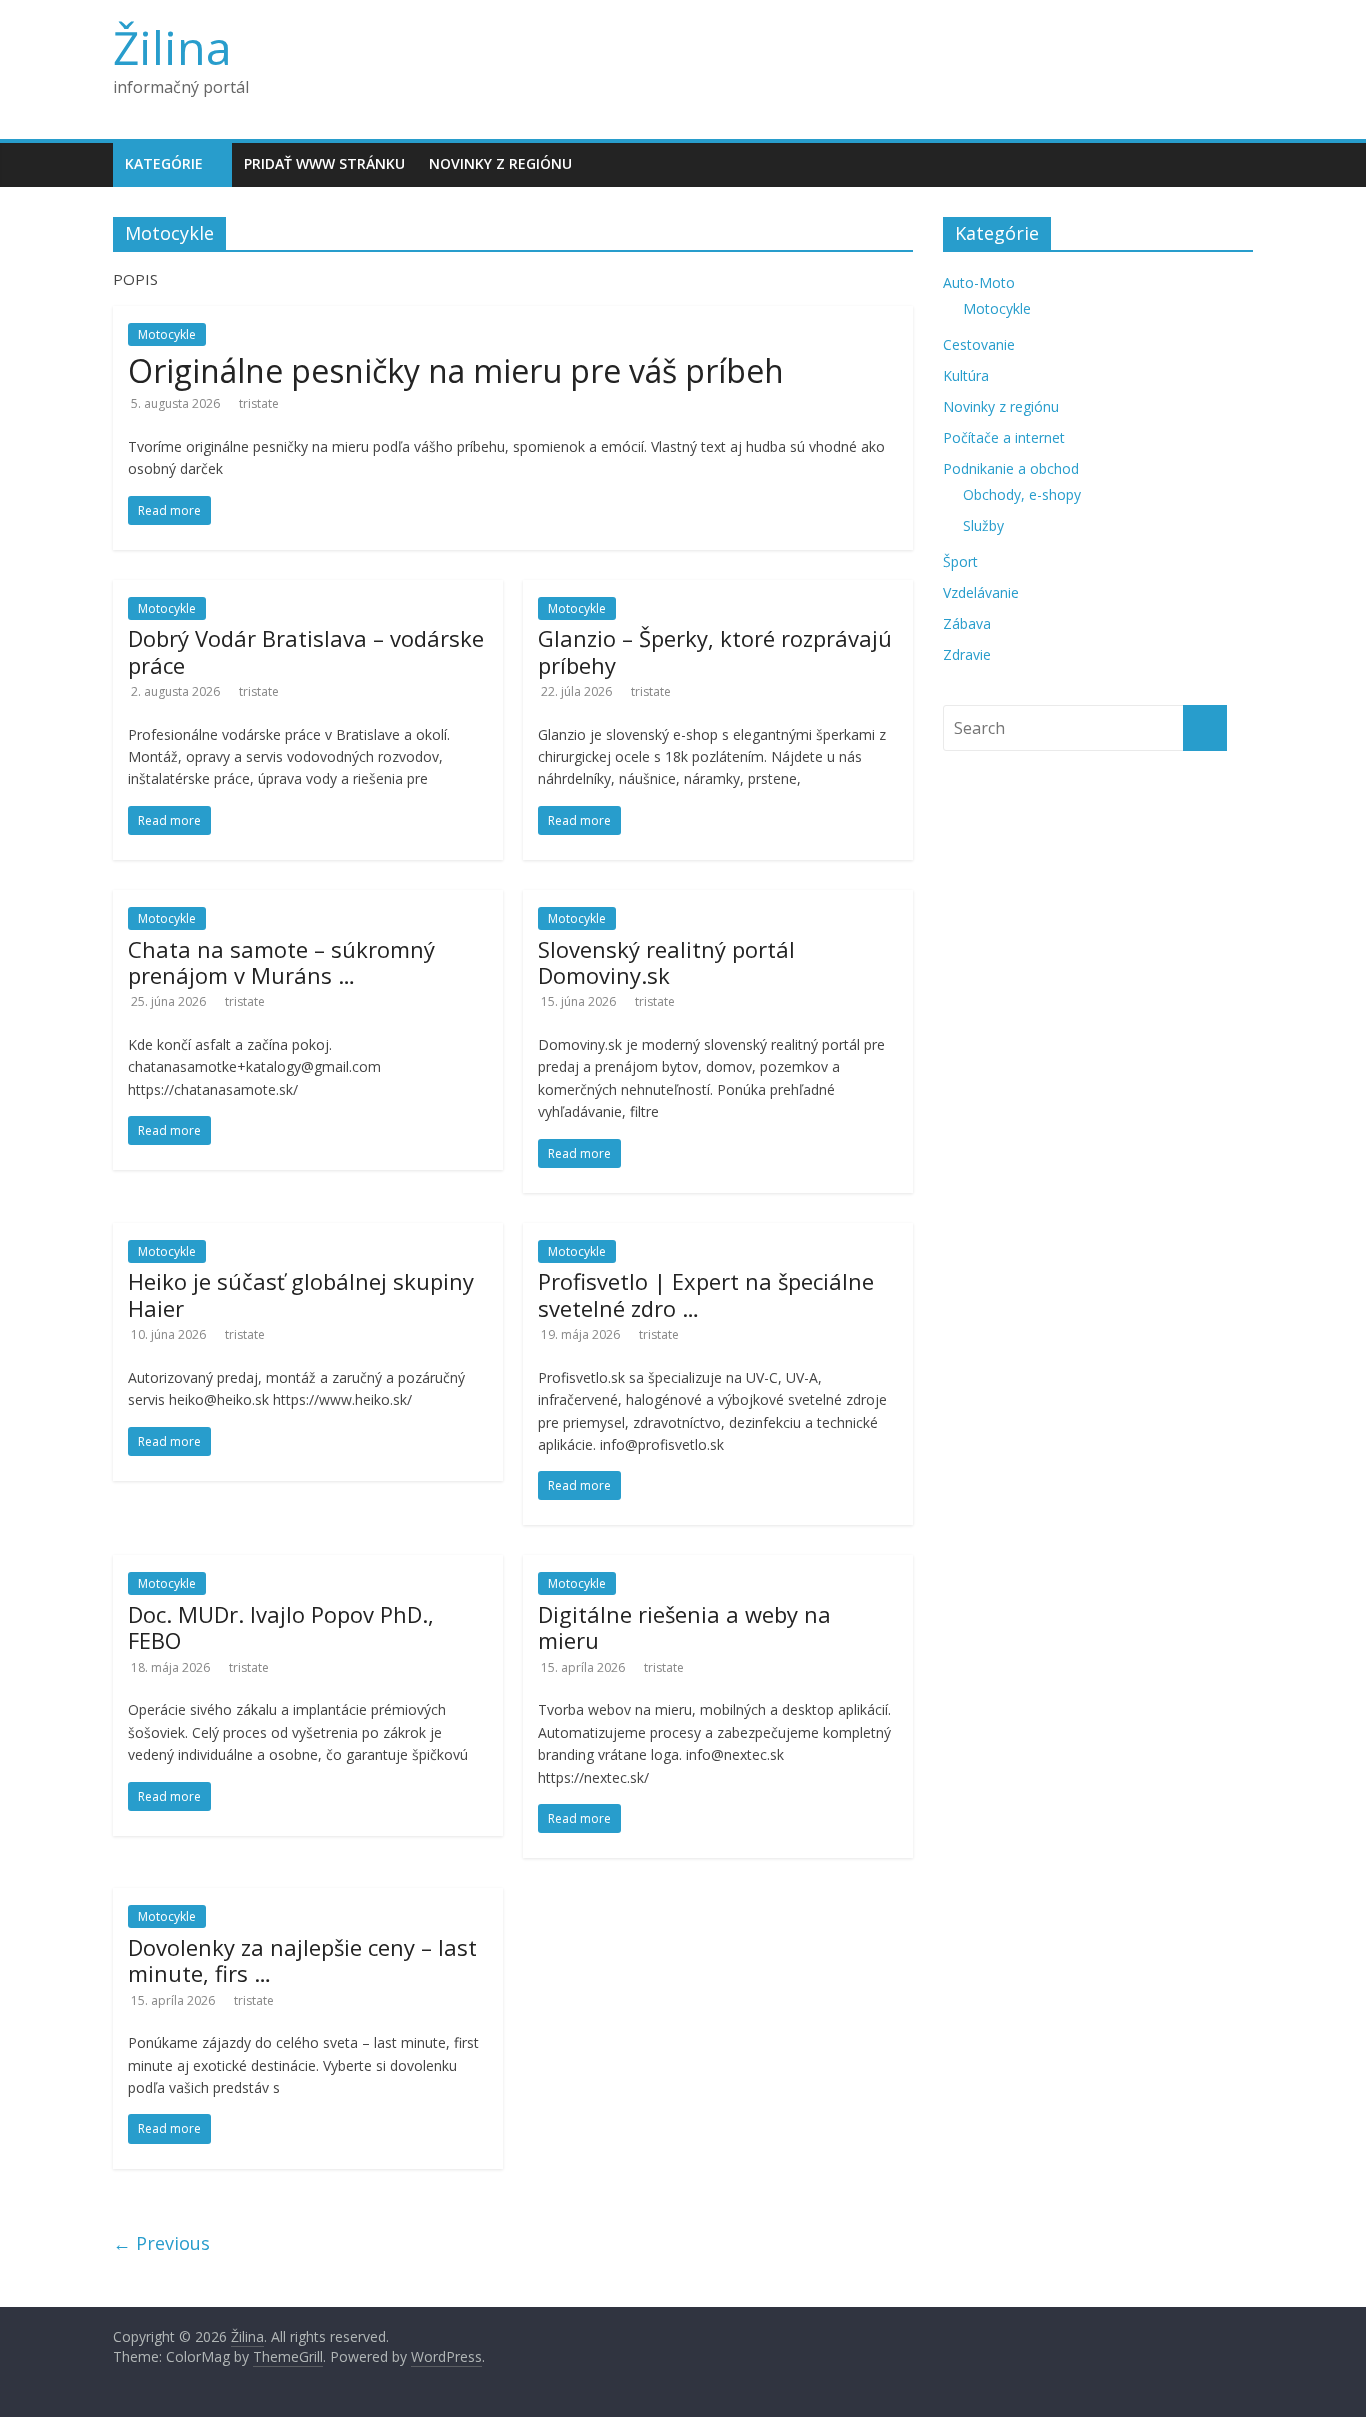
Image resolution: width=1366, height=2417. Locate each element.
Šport (960, 561)
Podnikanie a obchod (1011, 468)
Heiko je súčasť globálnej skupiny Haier (301, 1294)
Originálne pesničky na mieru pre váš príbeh (456, 370)
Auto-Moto (979, 282)
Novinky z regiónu (500, 163)
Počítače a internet (1004, 437)
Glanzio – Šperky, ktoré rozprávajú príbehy (715, 651)
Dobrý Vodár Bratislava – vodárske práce (306, 651)
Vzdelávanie (981, 592)
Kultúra (966, 375)
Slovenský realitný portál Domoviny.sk (666, 962)
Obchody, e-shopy (1022, 494)
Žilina (172, 47)
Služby (983, 525)
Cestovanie (979, 344)
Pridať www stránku (324, 163)
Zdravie (967, 654)
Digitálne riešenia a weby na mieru (684, 1627)
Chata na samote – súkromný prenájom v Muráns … (281, 962)
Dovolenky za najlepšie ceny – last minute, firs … (302, 1960)
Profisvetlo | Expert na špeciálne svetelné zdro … (706, 1294)
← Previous (161, 2243)
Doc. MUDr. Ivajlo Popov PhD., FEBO (281, 1627)
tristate (259, 403)
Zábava (967, 623)
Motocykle (167, 334)
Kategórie (164, 163)
